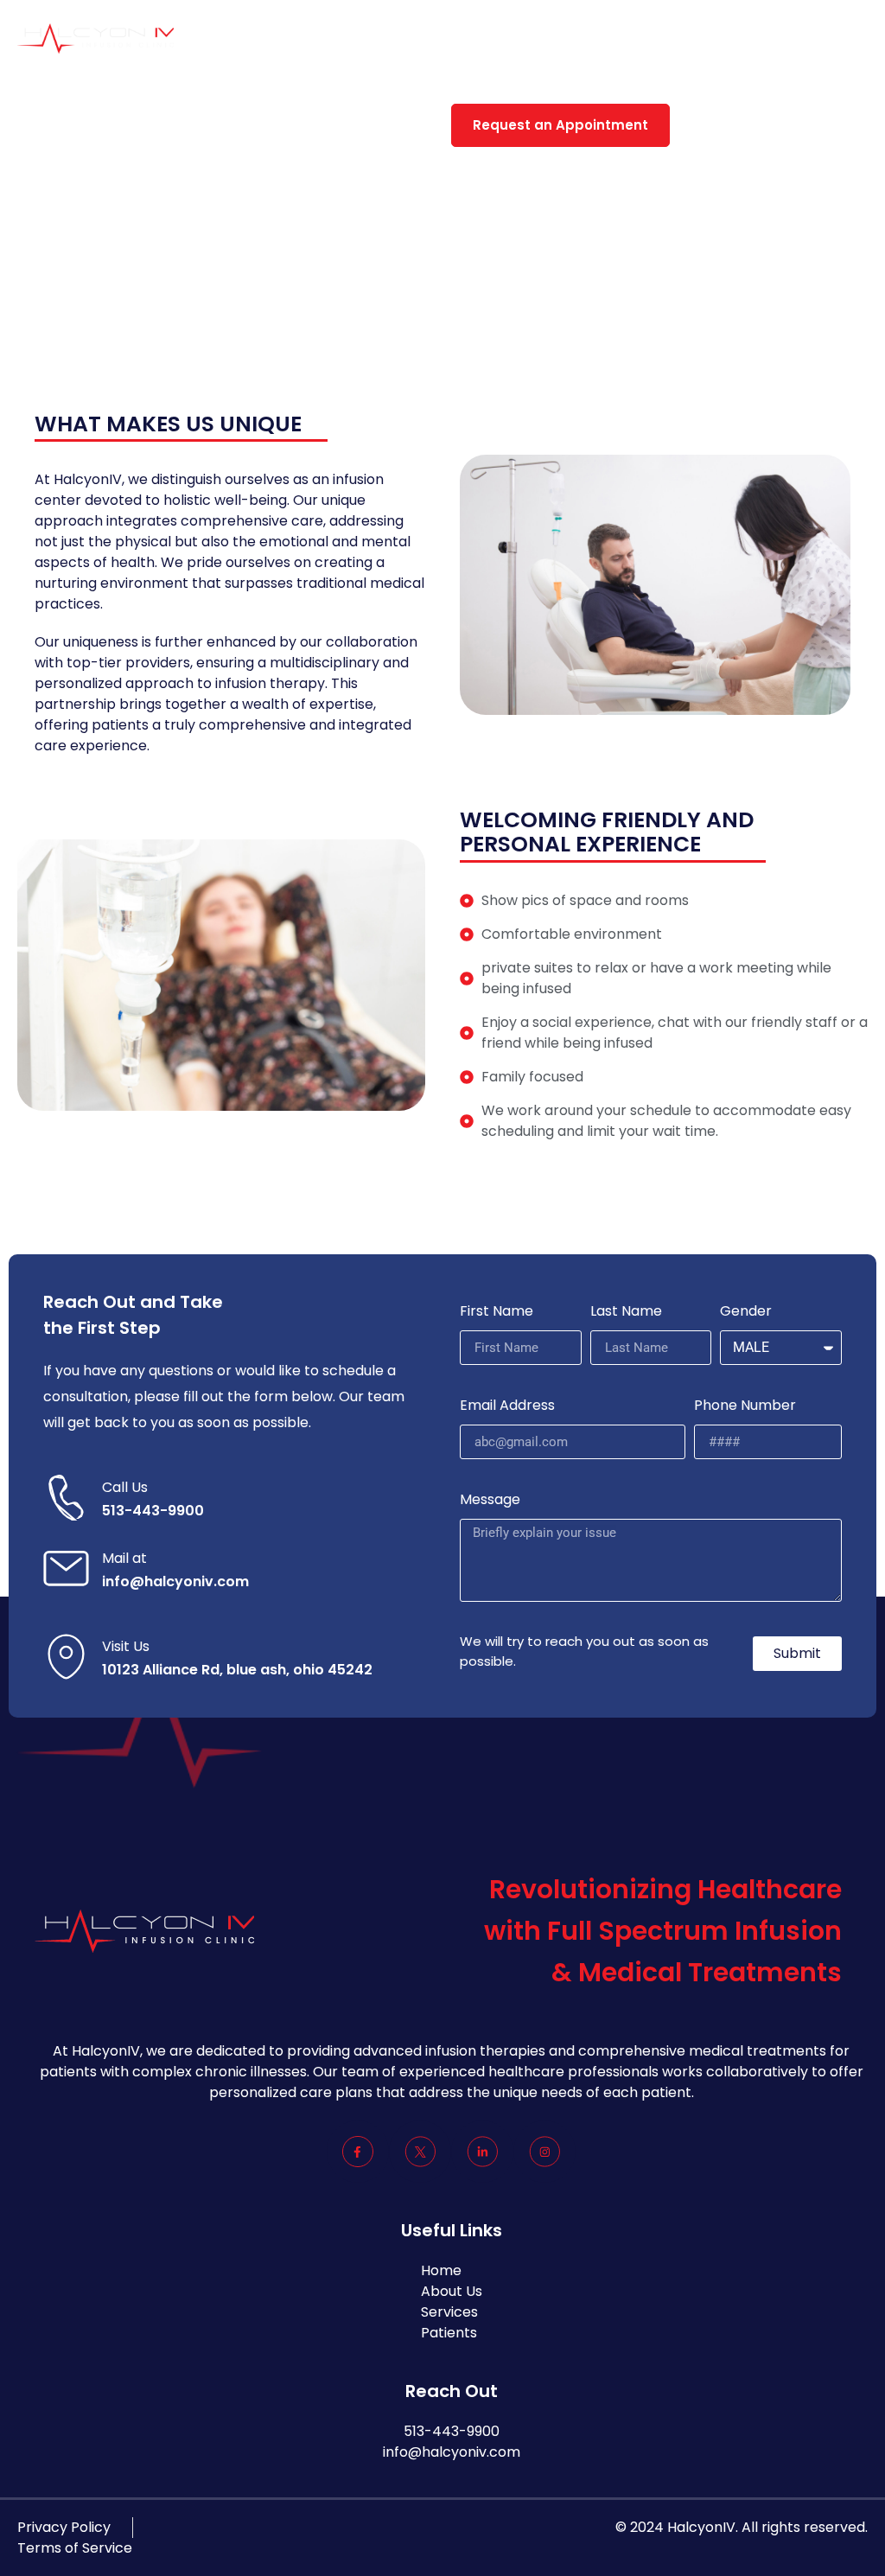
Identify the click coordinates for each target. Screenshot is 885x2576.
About (449, 38)
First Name (497, 1311)
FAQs (697, 38)
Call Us (125, 1487)
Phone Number (745, 1405)
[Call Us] (66, 1498)
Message (490, 1499)
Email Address (507, 1405)
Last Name (626, 1311)
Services (532, 38)
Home (373, 38)
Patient (620, 38)
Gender (746, 1311)
